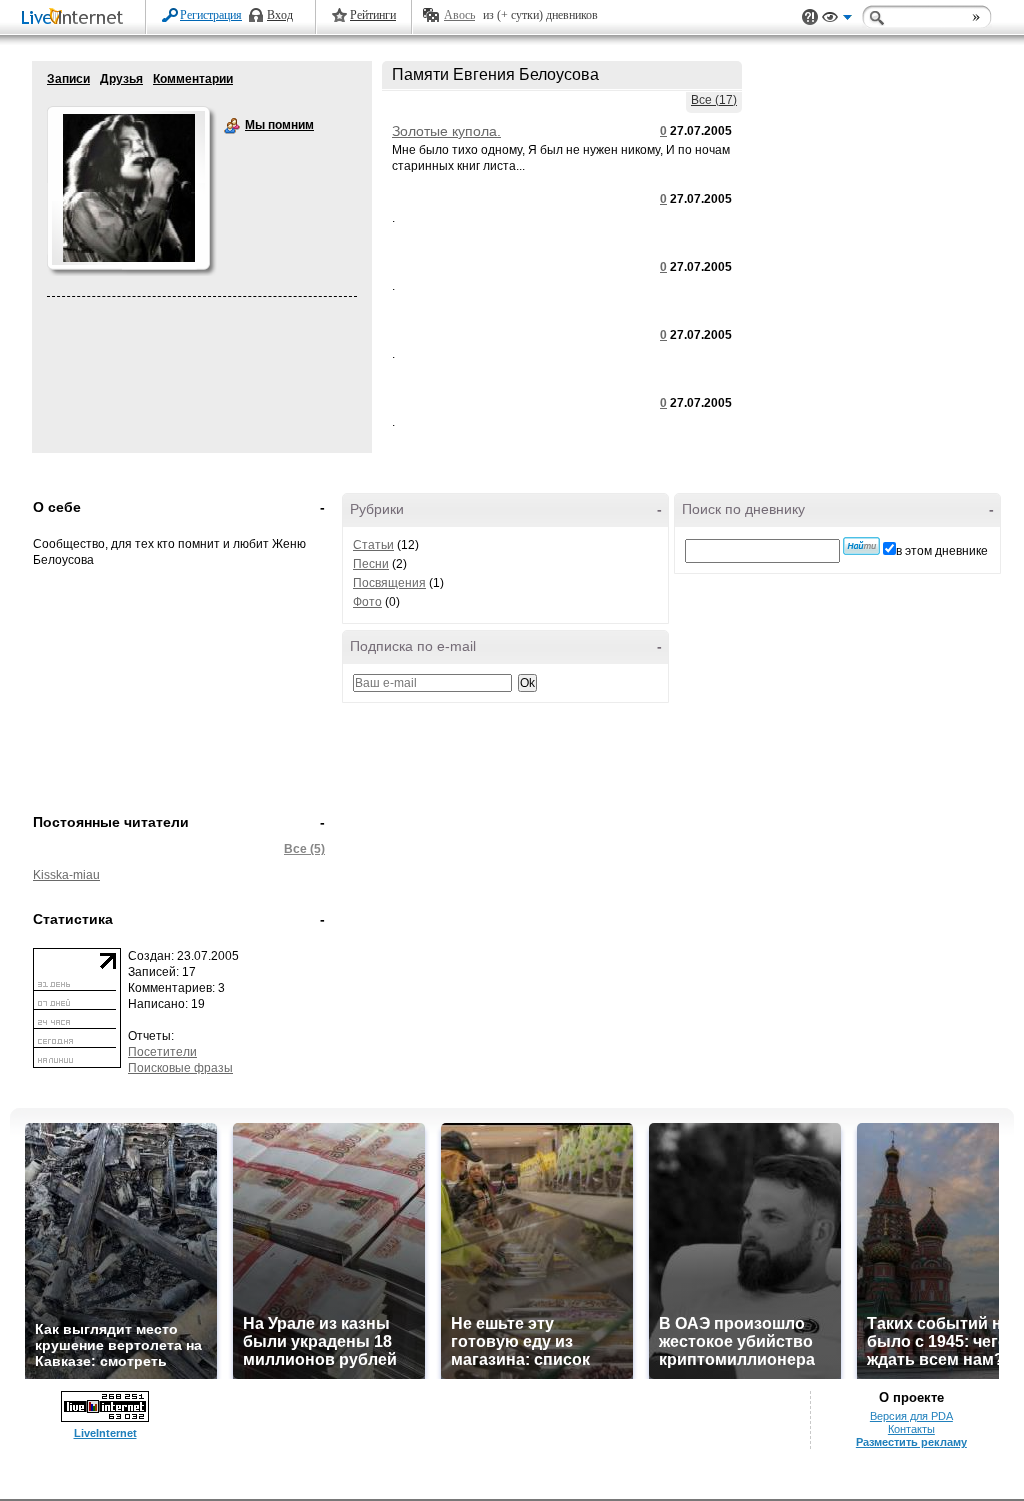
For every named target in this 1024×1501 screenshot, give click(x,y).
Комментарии (193, 79)
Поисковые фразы (180, 1068)
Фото (367, 602)
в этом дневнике (942, 551)
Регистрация (211, 15)
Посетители (162, 1052)
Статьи (373, 545)
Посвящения (389, 583)
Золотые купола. (446, 131)
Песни (371, 564)
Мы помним (232, 126)
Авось (459, 15)
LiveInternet (76, 18)
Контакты (911, 1429)
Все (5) (304, 849)
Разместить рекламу (911, 1442)
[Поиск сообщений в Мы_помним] (861, 546)
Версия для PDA (911, 1416)
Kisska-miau (66, 875)
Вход (280, 15)
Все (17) (714, 100)
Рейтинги (373, 15)
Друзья (121, 79)
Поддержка (810, 17)
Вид (837, 20)
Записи (68, 79)
